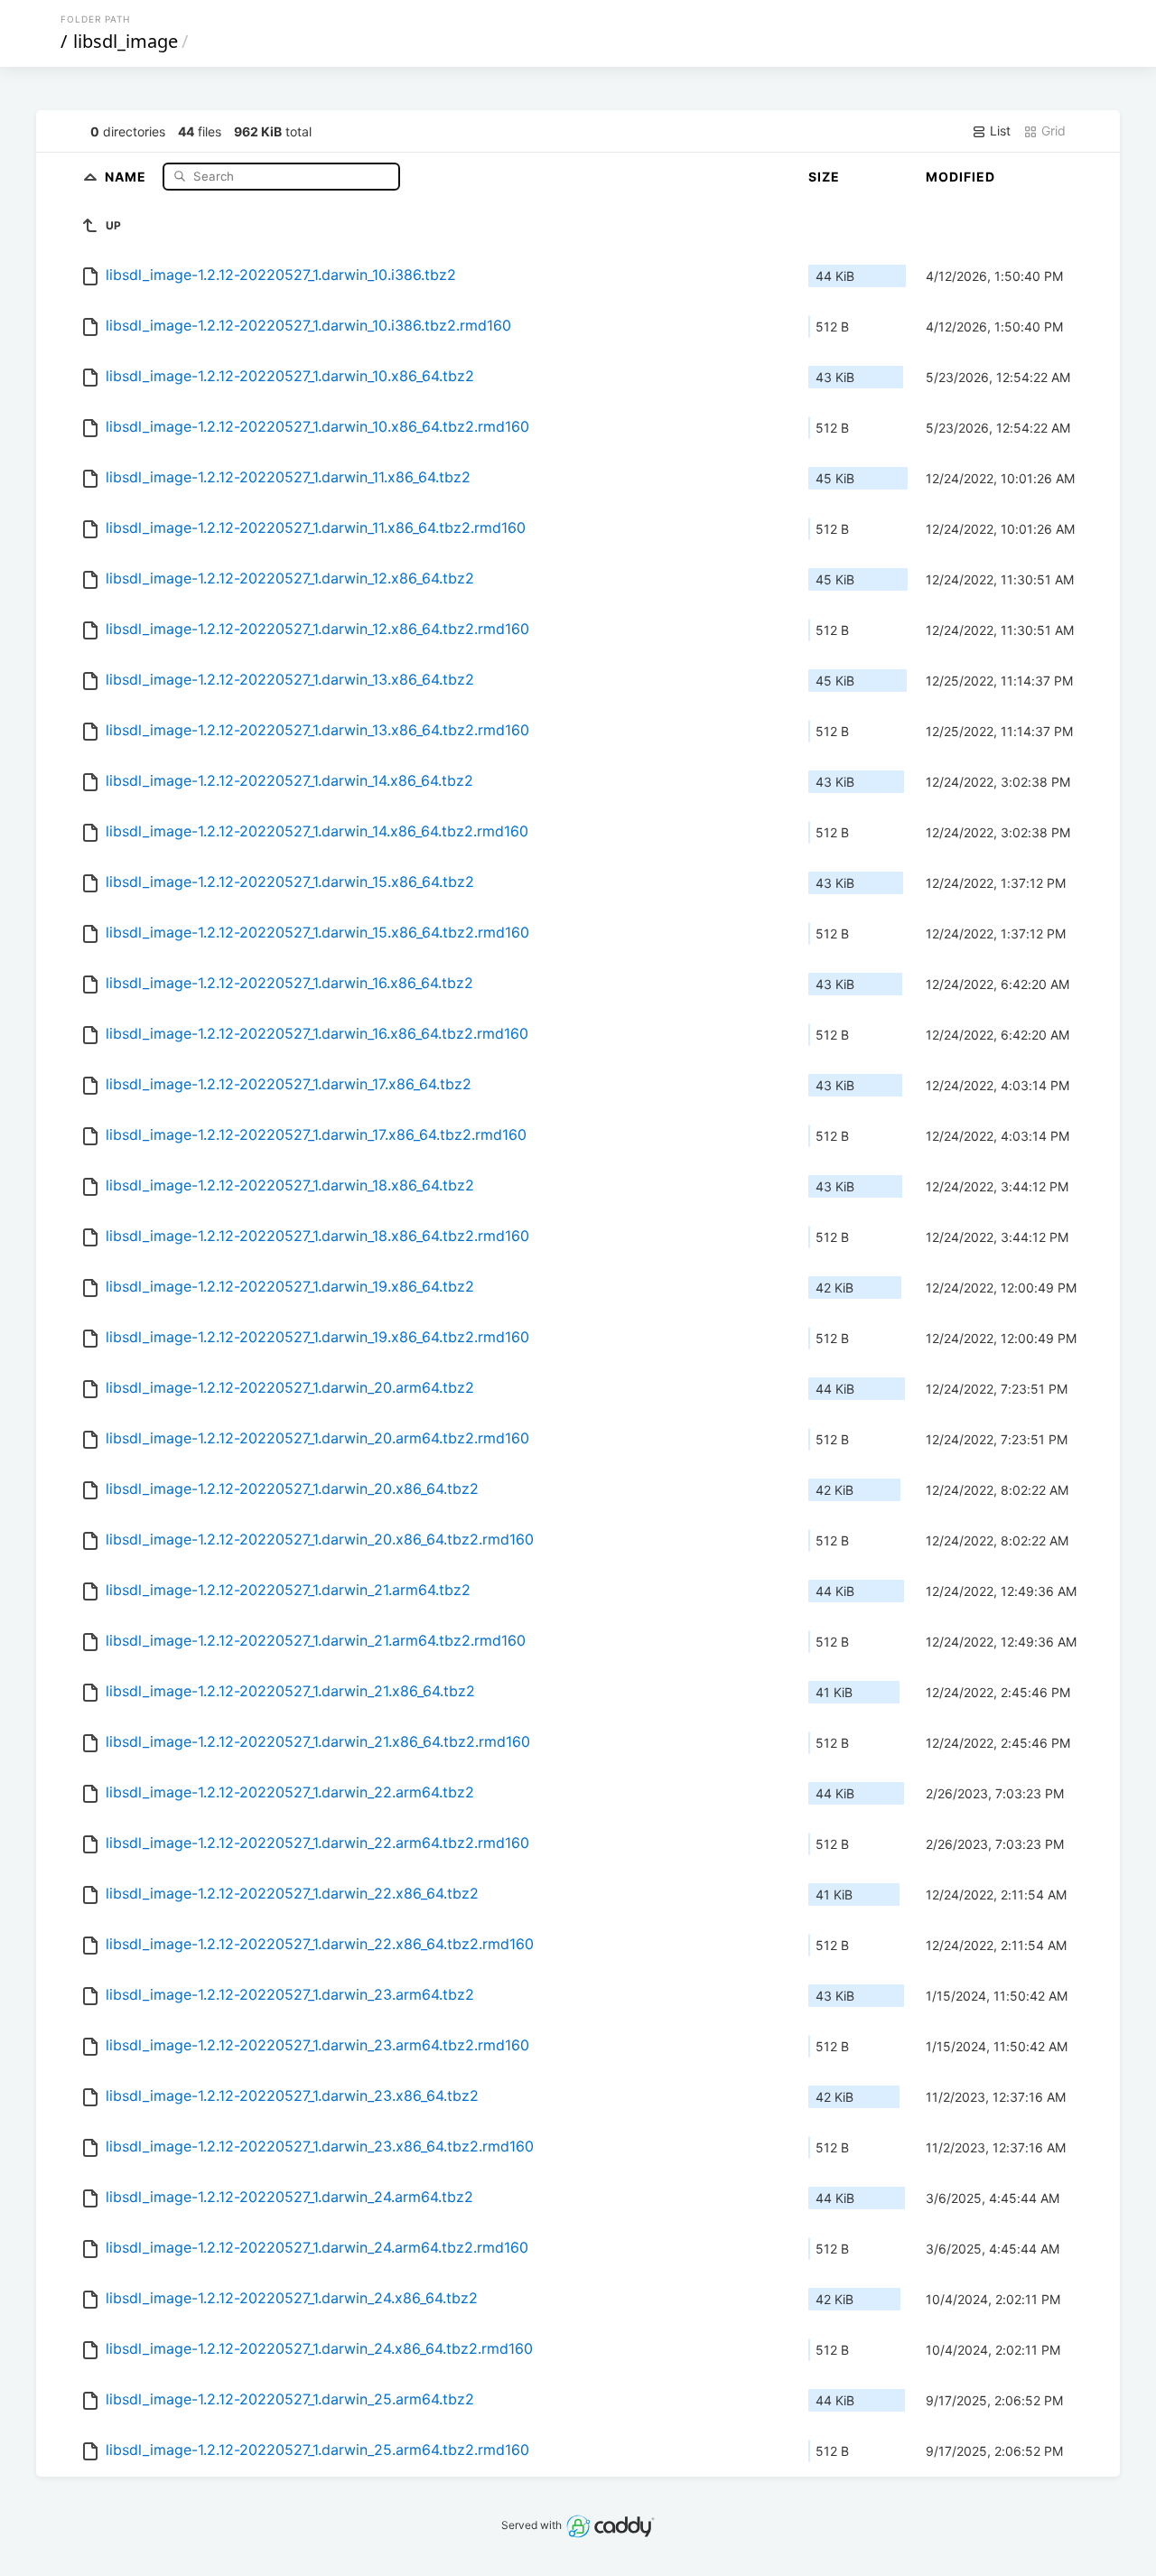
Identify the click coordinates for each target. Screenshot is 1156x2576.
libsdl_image (126, 41)
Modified (960, 177)
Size (824, 177)
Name (127, 176)
